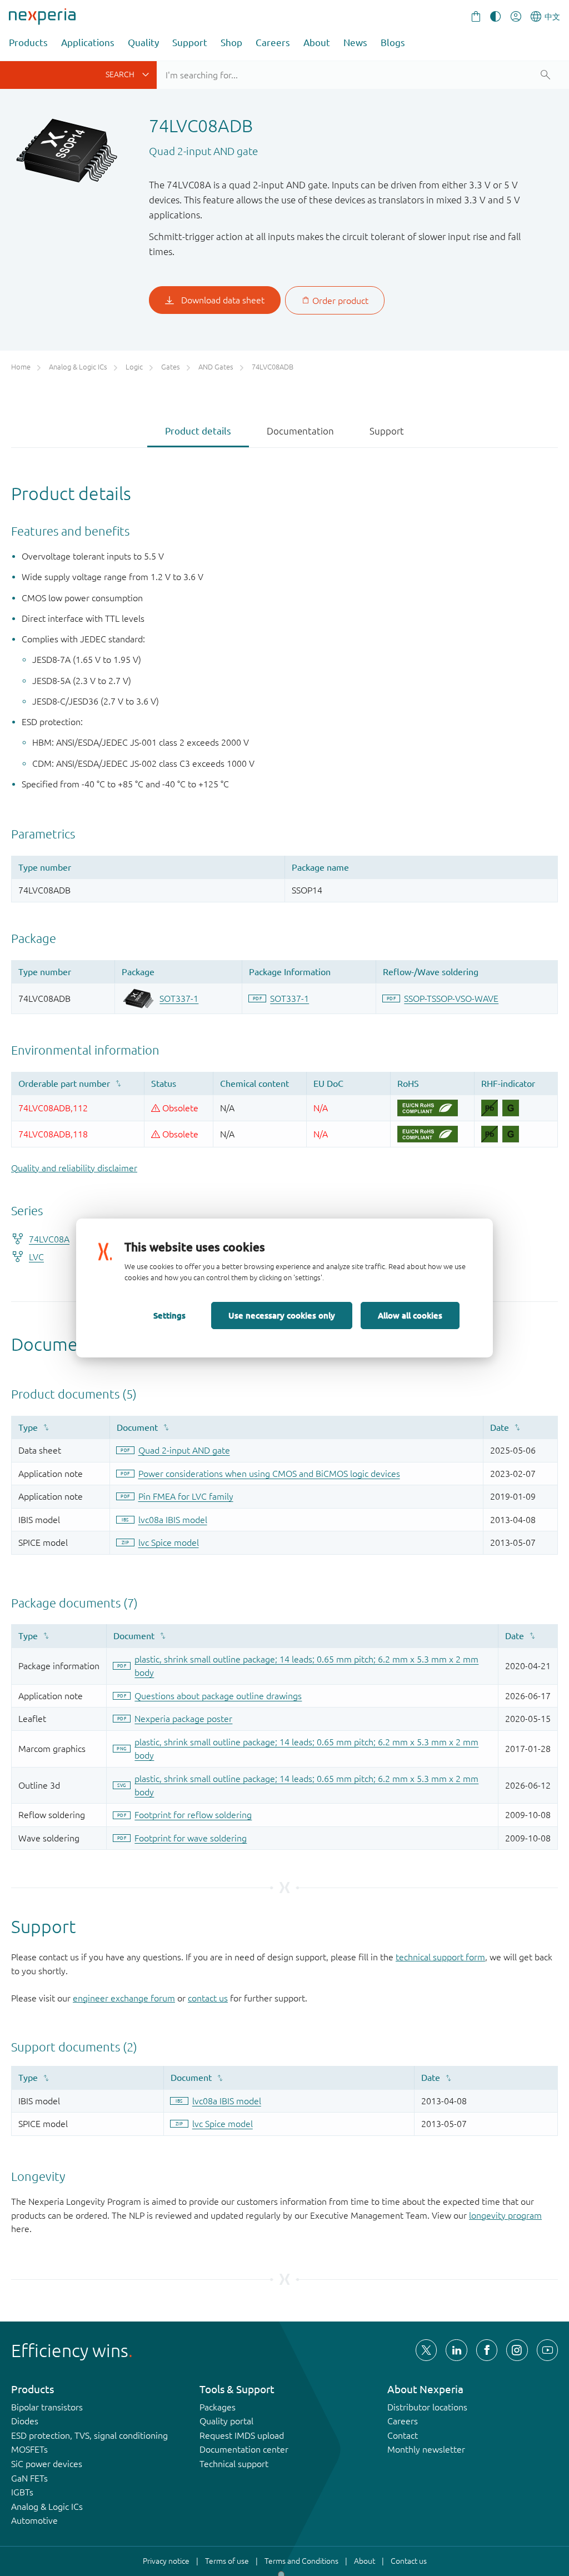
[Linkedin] (456, 2350)
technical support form (440, 1957)
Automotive (34, 2520)
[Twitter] (426, 2350)
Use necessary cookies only (282, 1315)
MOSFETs (29, 2449)
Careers (273, 43)
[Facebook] (487, 2350)
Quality (143, 43)
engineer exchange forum (124, 1998)
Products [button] (28, 43)
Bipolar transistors (47, 2407)
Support (190, 43)
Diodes (25, 2421)
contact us (208, 1998)
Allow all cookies (410, 1315)
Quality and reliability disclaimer (74, 1168)
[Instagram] (517, 2350)
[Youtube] (547, 2350)
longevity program (505, 2215)
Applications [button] (88, 43)
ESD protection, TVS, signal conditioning (89, 2435)
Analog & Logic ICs (47, 2507)
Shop (231, 43)
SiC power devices (47, 2464)
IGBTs (22, 2492)
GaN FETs (29, 2478)
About (317, 43)
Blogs (393, 43)
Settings (169, 1315)
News (355, 43)
